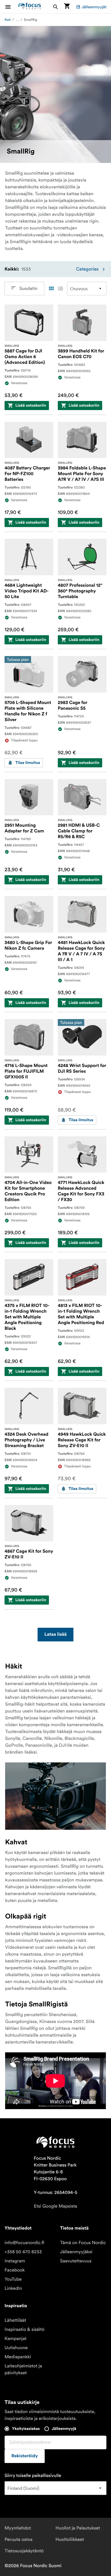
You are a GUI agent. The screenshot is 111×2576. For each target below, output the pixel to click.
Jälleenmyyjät (94, 7)
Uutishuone (16, 2348)
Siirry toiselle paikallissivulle (33, 2476)
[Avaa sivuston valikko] (11, 7)
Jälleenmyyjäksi (76, 2252)
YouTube (13, 2279)
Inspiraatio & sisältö (24, 2329)
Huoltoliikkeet (70, 2539)
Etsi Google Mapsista (55, 2206)
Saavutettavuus (76, 2261)
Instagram (15, 2261)
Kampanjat (16, 2339)
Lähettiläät (15, 2320)
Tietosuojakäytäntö (24, 2551)
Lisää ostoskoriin (31, 406)
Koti (8, 20)
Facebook (15, 2270)
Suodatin (28, 289)
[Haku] (55, 7)
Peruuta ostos (18, 2539)
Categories (87, 269)
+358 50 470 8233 (23, 2252)
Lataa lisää (55, 1635)
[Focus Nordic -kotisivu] (30, 7)
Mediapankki (18, 2357)
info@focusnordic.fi (24, 2243)
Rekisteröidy (25, 2456)
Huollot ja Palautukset (78, 2528)
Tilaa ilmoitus (28, 763)
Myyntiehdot (18, 2528)
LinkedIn (13, 2288)
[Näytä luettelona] (60, 289)
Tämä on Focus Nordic (83, 2243)
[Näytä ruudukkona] (51, 289)
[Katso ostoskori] (67, 7)
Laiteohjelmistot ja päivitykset (23, 2369)
